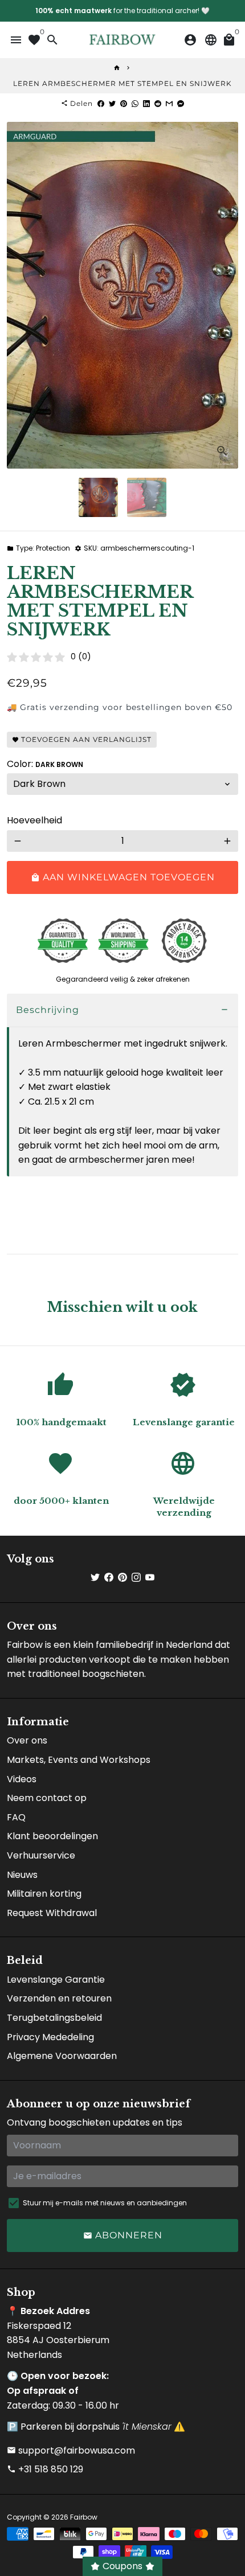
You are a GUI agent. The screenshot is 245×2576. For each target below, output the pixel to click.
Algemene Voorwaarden (62, 2056)
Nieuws (22, 1875)
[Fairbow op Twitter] (95, 1578)
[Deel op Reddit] (158, 103)
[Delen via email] (169, 103)
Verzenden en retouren (59, 1998)
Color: (45, 764)
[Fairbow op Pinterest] (122, 1578)
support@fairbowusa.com (71, 2450)
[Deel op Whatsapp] (135, 103)
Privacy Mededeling (50, 2037)
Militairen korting (44, 1894)
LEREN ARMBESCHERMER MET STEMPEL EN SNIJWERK (122, 83)
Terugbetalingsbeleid (54, 2018)
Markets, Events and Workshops (79, 1760)
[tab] (122, 1010)
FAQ (16, 1817)
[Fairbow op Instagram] (136, 1578)
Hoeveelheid (34, 820)
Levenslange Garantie (56, 1980)
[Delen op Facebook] (101, 103)
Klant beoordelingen (52, 1836)
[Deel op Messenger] (181, 103)
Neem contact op (47, 1798)
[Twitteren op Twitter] (112, 103)
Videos (22, 1779)
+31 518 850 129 (45, 2469)
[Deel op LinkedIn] (146, 103)
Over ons (27, 1740)
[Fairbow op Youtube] (150, 1578)
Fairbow (84, 2517)
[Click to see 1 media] (98, 497)
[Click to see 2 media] (147, 497)
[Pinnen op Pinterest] (124, 103)
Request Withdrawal (52, 1913)
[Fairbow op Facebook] (109, 1578)
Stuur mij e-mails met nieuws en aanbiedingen (105, 2203)
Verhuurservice (41, 1855)
